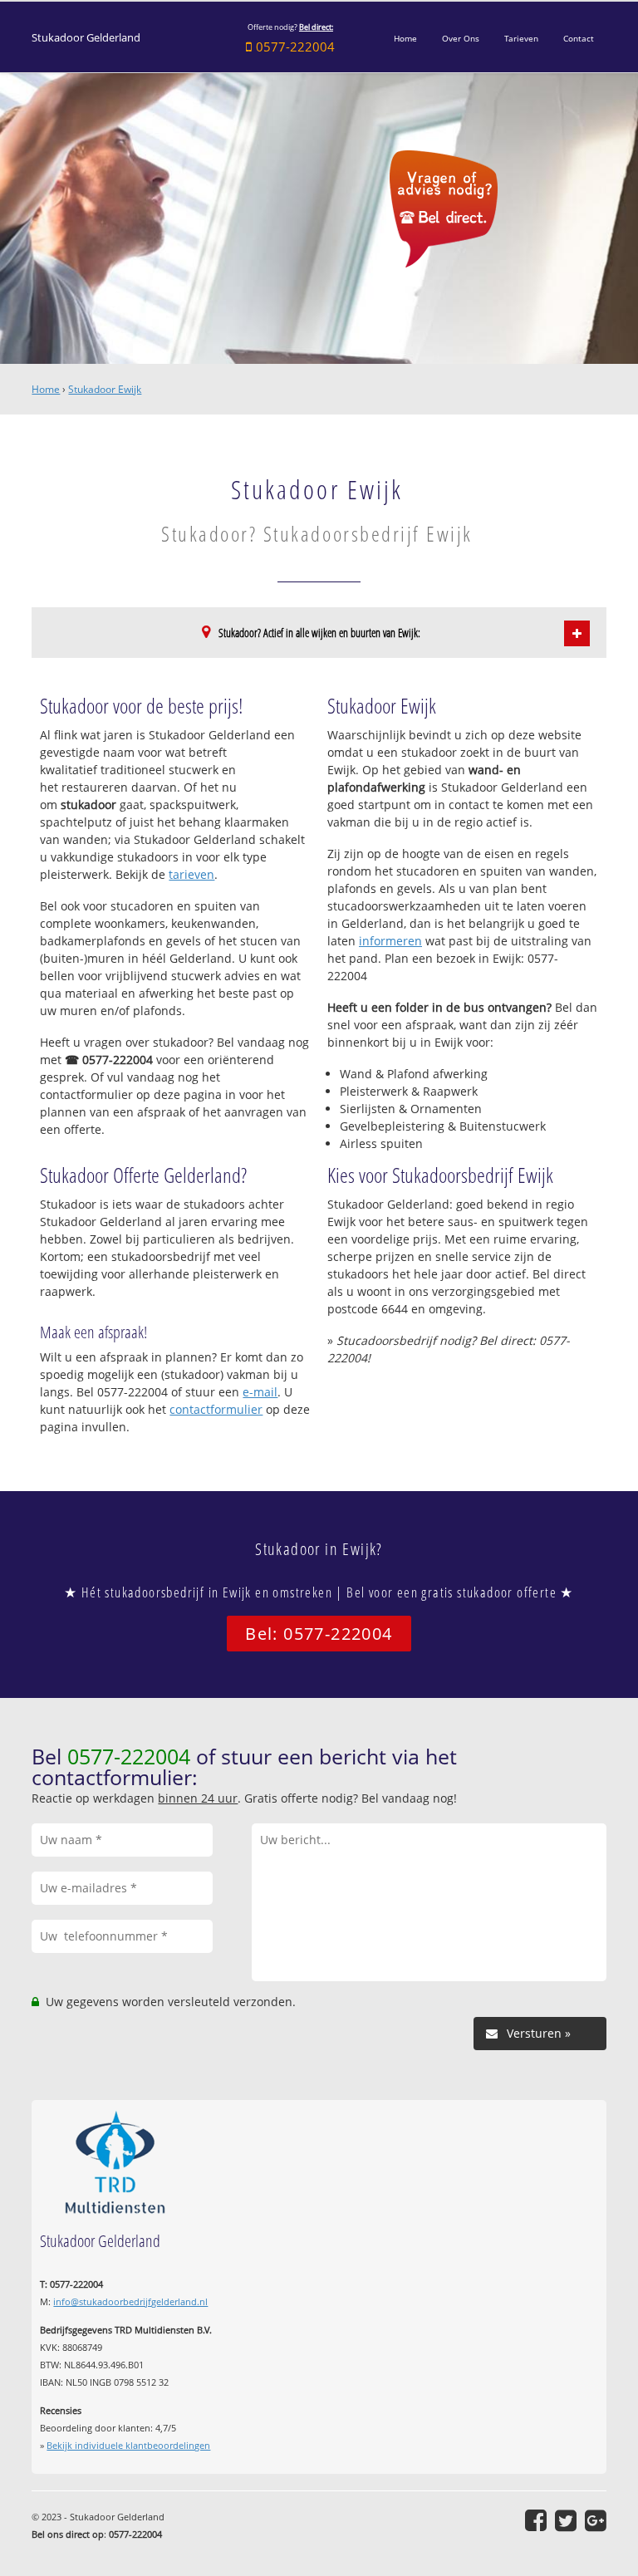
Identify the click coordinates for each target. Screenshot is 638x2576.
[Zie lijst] (577, 633)
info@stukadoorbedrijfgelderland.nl (130, 2301)
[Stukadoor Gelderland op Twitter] (566, 2520)
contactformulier (216, 1409)
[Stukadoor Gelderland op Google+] (596, 2520)
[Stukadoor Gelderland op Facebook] (536, 2520)
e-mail (260, 1392)
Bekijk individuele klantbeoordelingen (128, 2445)
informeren (390, 941)
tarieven (191, 874)
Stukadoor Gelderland (86, 38)
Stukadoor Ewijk (105, 389)
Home (46, 389)
